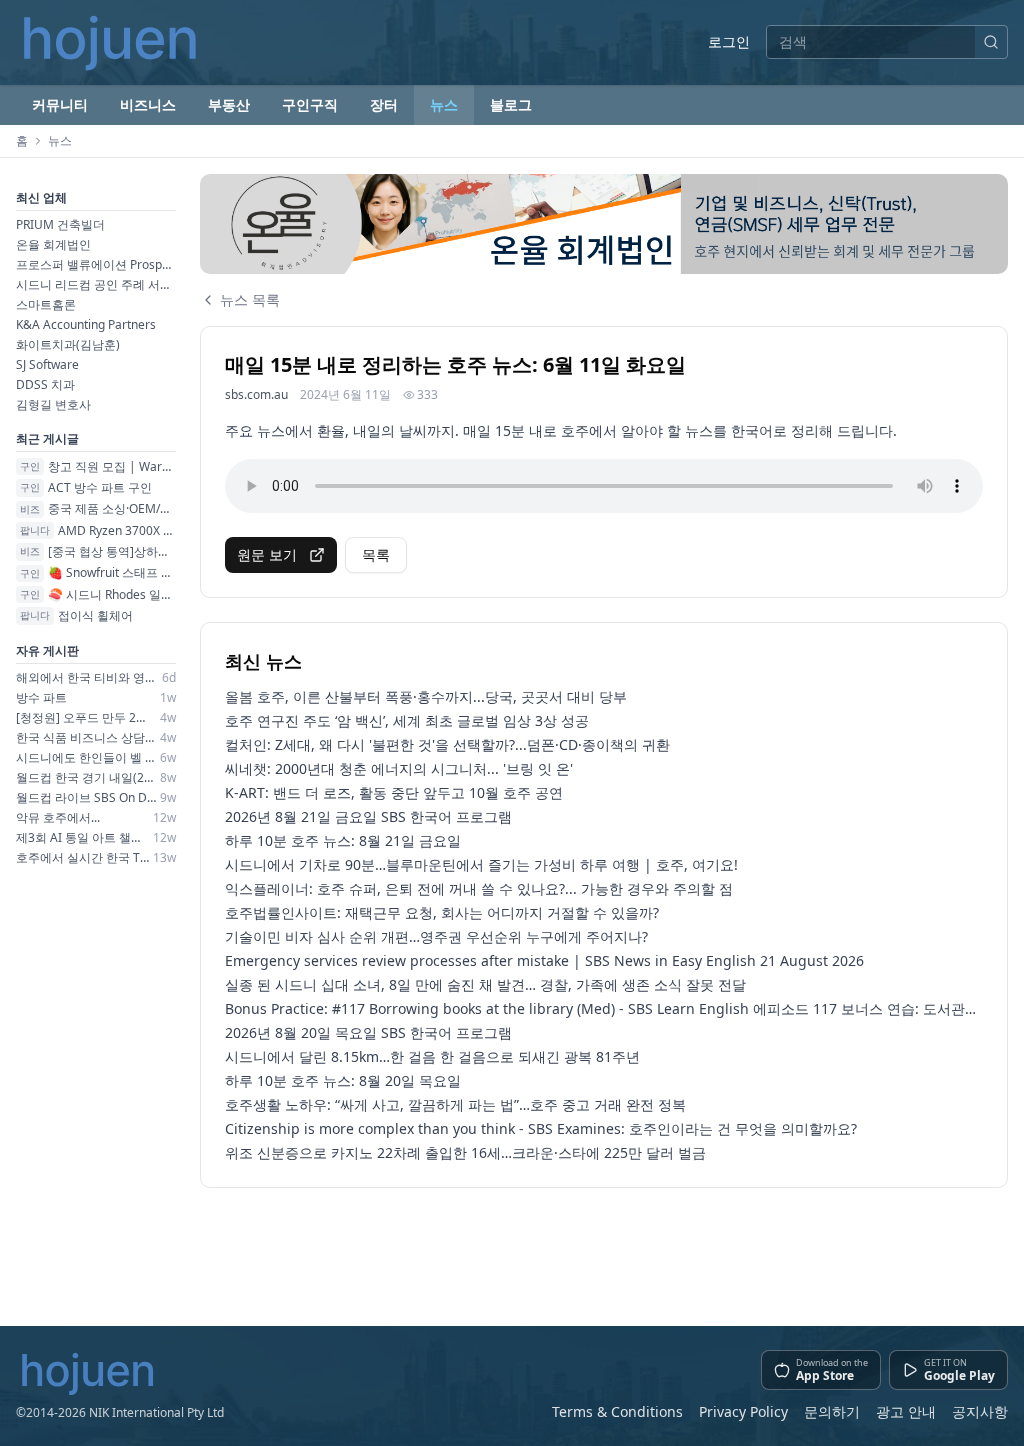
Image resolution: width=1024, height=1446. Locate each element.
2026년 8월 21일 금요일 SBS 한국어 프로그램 (368, 816)
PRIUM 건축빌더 (60, 224)
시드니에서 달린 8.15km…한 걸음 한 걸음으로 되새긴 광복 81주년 (432, 1056)
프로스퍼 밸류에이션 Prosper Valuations (96, 264)
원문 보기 (267, 554)
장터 (384, 104)
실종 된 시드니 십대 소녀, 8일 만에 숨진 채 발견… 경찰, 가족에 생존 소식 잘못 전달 (485, 984)
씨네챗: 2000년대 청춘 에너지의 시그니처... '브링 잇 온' (399, 768)
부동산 (229, 104)
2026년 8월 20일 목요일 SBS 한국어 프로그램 (368, 1032)
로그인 (729, 41)
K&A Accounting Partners (86, 324)
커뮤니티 (60, 104)
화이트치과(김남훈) (68, 344)
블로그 (511, 104)
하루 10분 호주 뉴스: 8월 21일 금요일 (343, 840)
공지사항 (980, 1411)
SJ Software (47, 364)
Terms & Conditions (617, 1411)
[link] (604, 224)
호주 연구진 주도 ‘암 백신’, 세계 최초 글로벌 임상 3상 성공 (407, 720)
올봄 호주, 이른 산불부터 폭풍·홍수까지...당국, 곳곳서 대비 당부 (426, 696)
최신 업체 (41, 197)
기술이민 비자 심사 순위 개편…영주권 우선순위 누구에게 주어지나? (436, 936)
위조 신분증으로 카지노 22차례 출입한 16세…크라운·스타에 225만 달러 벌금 (465, 1152)
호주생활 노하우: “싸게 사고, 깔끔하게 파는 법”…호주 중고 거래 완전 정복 (455, 1104)
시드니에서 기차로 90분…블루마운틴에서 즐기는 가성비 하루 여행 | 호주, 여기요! (481, 864)
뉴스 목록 (250, 299)
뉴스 (444, 104)
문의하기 (832, 1411)
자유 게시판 (47, 650)
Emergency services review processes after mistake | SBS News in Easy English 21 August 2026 (544, 960)
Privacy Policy (743, 1411)
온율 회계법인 (53, 244)
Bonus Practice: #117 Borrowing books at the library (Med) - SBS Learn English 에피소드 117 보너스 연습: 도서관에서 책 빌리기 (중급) (604, 1008)
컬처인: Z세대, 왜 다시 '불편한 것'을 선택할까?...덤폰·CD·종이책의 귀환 (447, 744)
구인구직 (310, 104)
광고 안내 (906, 1411)
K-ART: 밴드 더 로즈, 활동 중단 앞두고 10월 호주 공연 (394, 792)
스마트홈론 (46, 304)
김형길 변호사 (53, 404)
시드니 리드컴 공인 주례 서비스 (96, 284)
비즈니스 (148, 104)
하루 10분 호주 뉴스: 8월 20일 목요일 (343, 1080)
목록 (376, 554)
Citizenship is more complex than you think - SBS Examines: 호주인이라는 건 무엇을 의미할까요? (541, 1128)
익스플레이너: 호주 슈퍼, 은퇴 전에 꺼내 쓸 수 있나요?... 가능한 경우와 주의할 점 (479, 888)
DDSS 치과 (45, 384)
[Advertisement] (604, 1249)
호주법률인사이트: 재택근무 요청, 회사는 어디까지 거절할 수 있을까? (442, 912)
